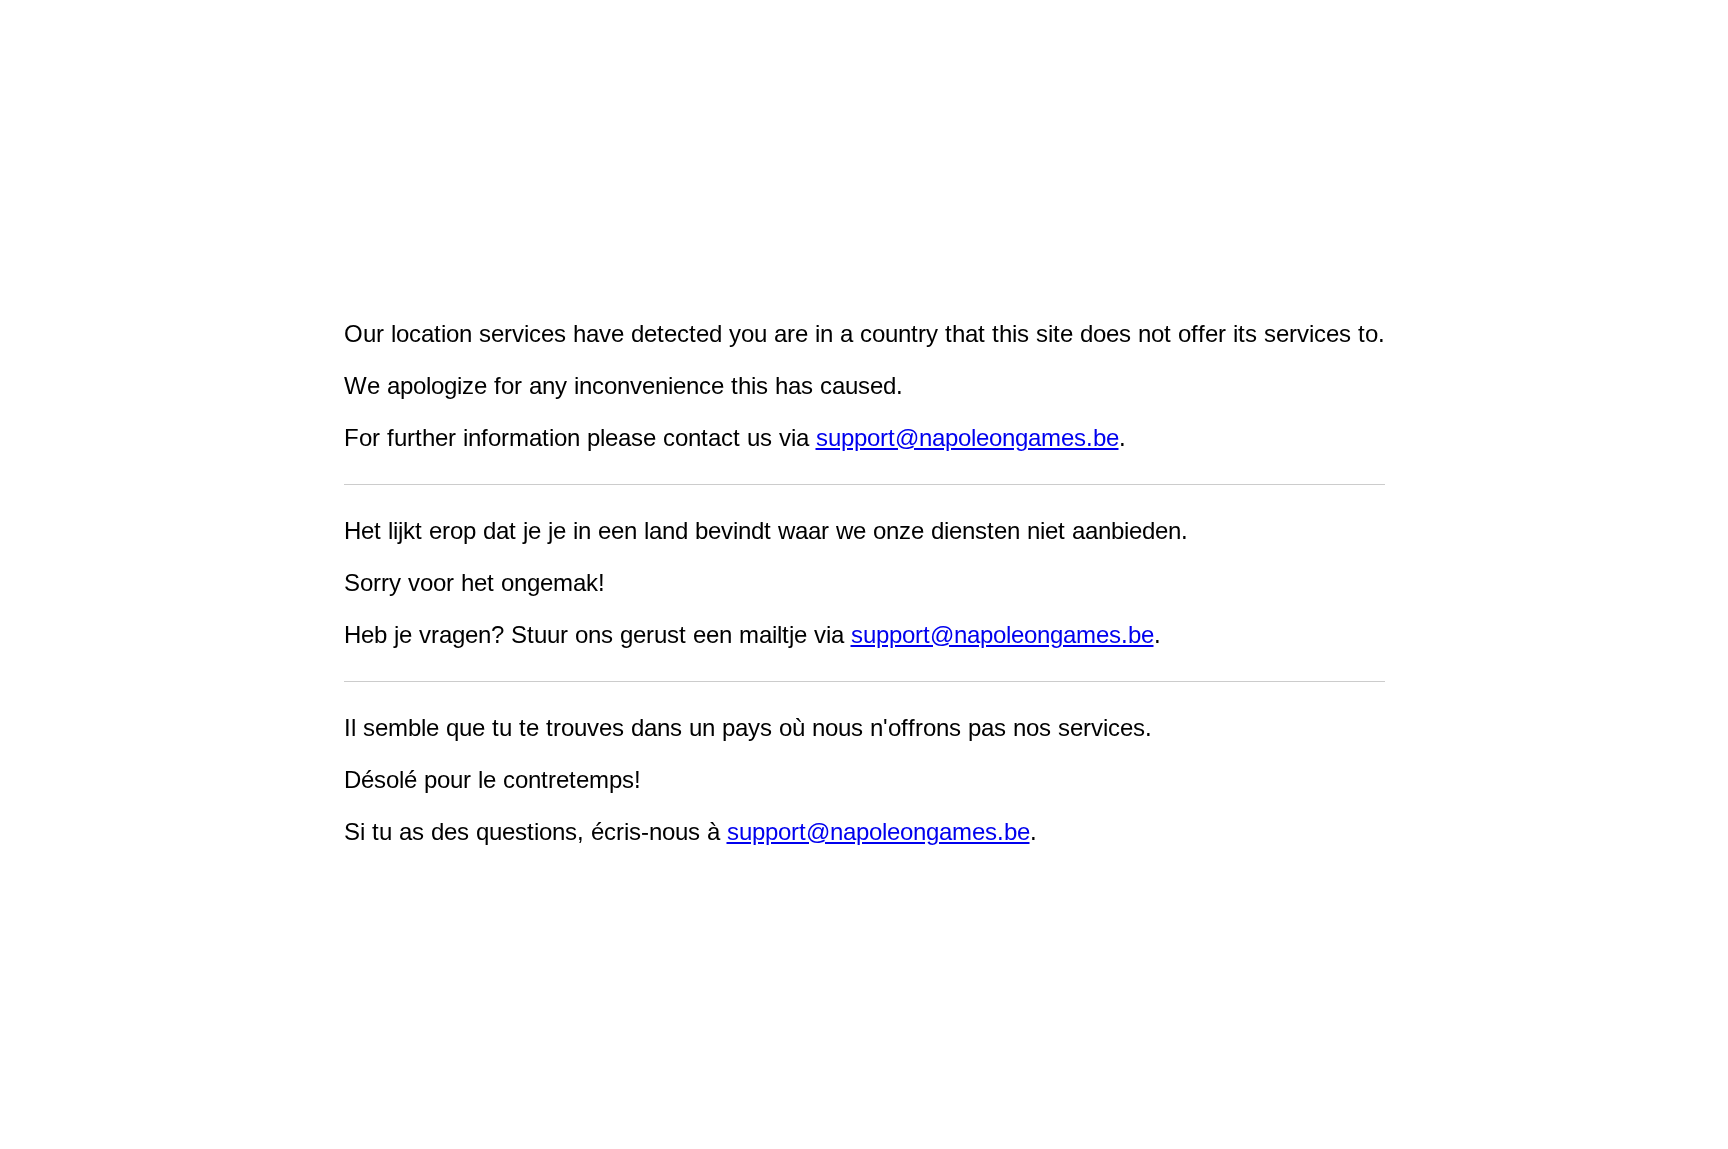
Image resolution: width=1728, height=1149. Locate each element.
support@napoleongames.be (967, 437)
